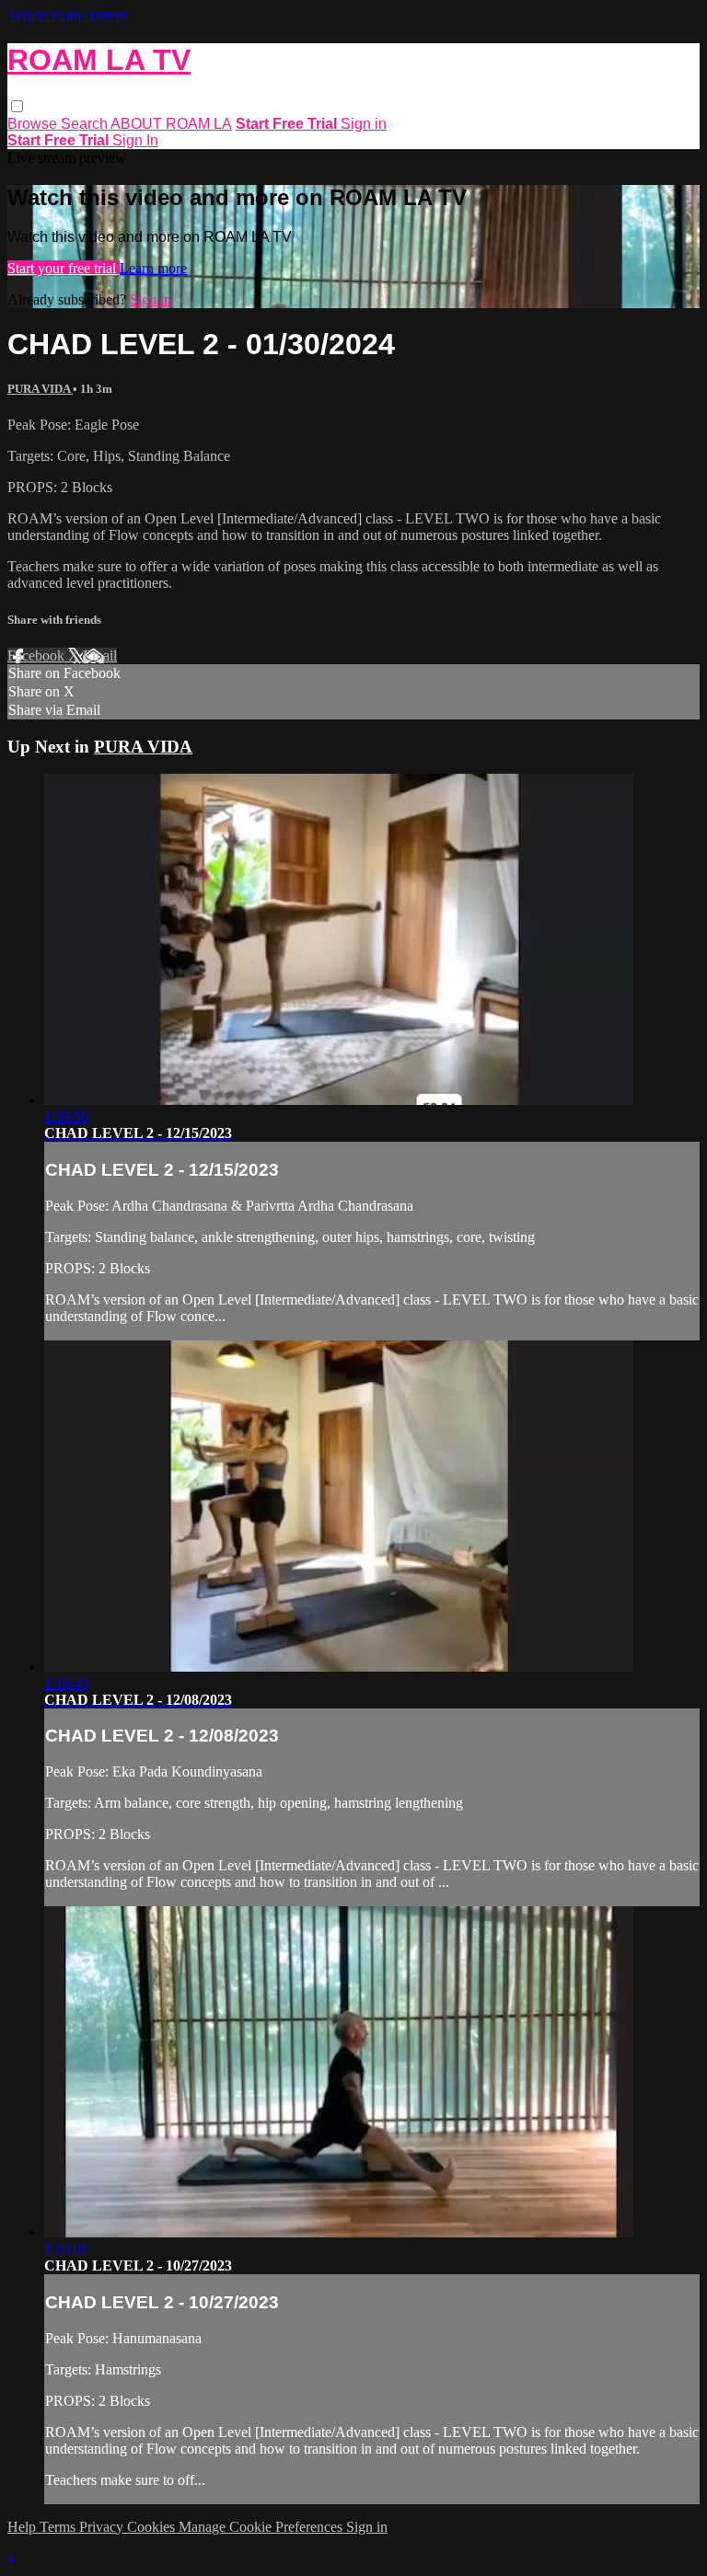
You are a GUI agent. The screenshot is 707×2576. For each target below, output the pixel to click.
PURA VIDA (40, 389)
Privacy (103, 2527)
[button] (17, 106)
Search (86, 124)
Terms (59, 2527)
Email (100, 655)
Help (23, 2527)
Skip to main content (67, 15)
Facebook (38, 655)
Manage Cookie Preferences (262, 2527)
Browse (34, 124)
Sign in (364, 124)
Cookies (153, 2527)
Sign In (135, 140)
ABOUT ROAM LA (171, 124)
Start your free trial (64, 268)
